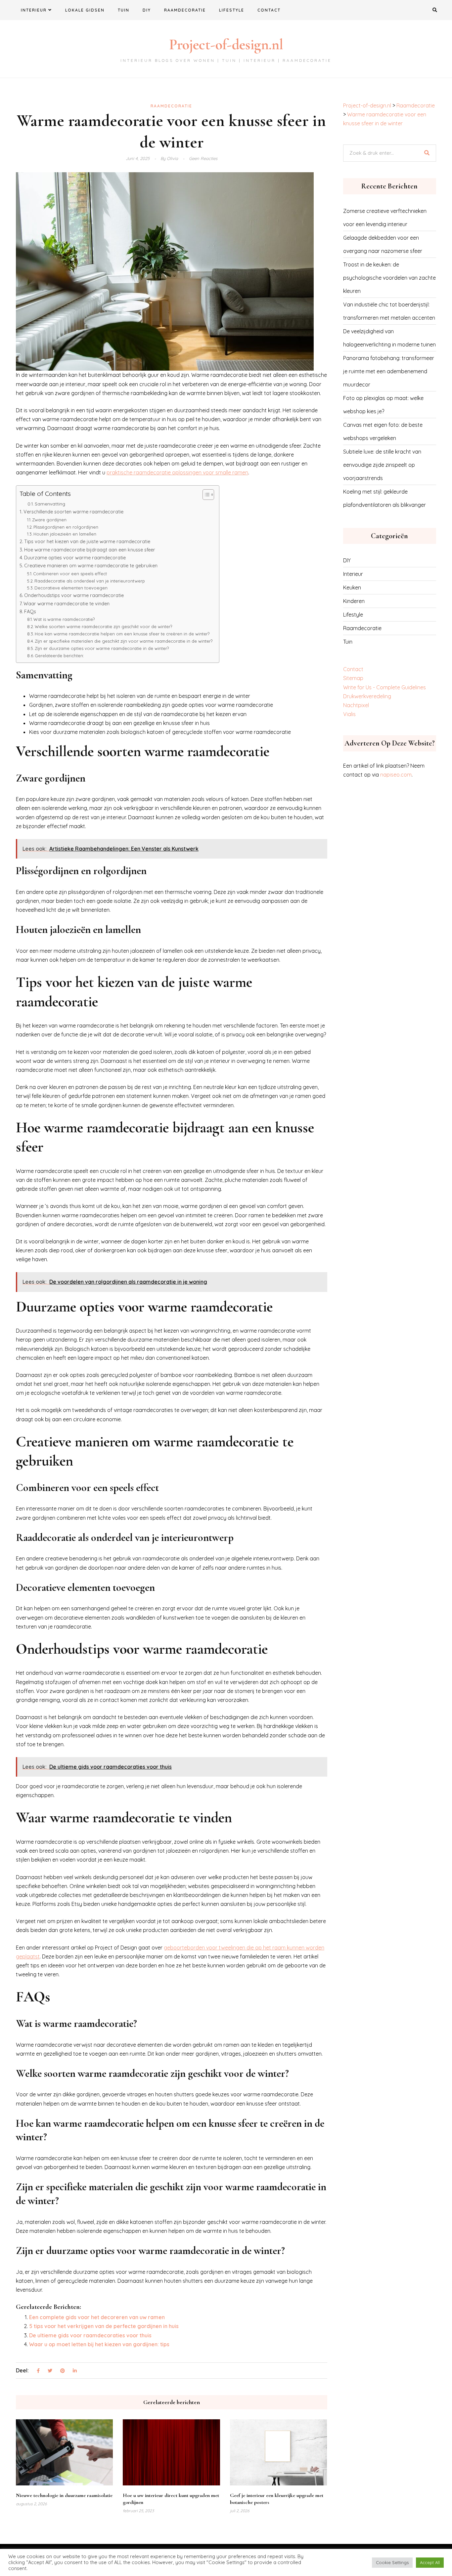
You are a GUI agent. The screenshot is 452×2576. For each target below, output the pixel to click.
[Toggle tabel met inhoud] (205, 495)
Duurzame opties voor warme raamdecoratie (75, 558)
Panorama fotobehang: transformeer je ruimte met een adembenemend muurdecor (389, 371)
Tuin (124, 10)
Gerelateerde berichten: (59, 656)
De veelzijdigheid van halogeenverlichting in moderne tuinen (389, 338)
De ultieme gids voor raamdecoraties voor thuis (90, 2335)
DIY (147, 10)
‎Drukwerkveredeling (367, 696)
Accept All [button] (430, 2562)
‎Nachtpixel (356, 705)
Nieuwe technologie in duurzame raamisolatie (64, 2495)
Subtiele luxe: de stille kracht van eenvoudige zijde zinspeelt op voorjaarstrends (382, 465)
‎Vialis (349, 714)
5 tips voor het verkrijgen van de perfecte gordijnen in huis (104, 2326)
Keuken (352, 587)
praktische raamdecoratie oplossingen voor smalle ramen (177, 472)
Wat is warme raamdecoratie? (64, 619)
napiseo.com (396, 775)
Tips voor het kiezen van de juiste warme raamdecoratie (87, 542)
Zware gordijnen (49, 520)
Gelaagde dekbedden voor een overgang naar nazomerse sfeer (383, 244)
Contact (269, 10)
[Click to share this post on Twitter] (50, 2371)
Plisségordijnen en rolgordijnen (66, 527)
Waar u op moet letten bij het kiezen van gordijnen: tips (99, 2344)
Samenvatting (50, 504)
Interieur (34, 10)
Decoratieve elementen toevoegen (71, 588)
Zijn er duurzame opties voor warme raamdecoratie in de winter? (102, 648)
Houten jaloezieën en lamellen (65, 534)
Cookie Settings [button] (392, 2562)
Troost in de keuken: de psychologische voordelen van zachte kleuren (389, 278)
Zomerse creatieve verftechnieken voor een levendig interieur (385, 218)
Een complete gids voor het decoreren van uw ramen (97, 2317)
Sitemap (353, 678)
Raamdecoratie (185, 10)
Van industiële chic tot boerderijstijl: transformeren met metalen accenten (389, 311)
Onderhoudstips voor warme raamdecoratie (74, 595)
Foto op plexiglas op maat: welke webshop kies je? (383, 405)
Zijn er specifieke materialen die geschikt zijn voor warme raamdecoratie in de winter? (124, 641)
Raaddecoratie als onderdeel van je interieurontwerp (90, 581)
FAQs (30, 612)
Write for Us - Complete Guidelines (384, 687)
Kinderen (354, 601)
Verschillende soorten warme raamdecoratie (73, 512)
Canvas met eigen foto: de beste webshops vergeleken (383, 431)
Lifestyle (232, 10)
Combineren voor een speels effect (70, 574)
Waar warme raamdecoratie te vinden (67, 604)
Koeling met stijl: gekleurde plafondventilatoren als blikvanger (384, 498)
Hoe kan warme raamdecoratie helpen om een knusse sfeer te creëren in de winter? (122, 634)
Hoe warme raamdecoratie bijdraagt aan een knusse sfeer (90, 550)
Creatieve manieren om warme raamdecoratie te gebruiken (91, 566)
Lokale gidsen (85, 10)
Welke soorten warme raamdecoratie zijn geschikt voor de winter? (103, 626)
